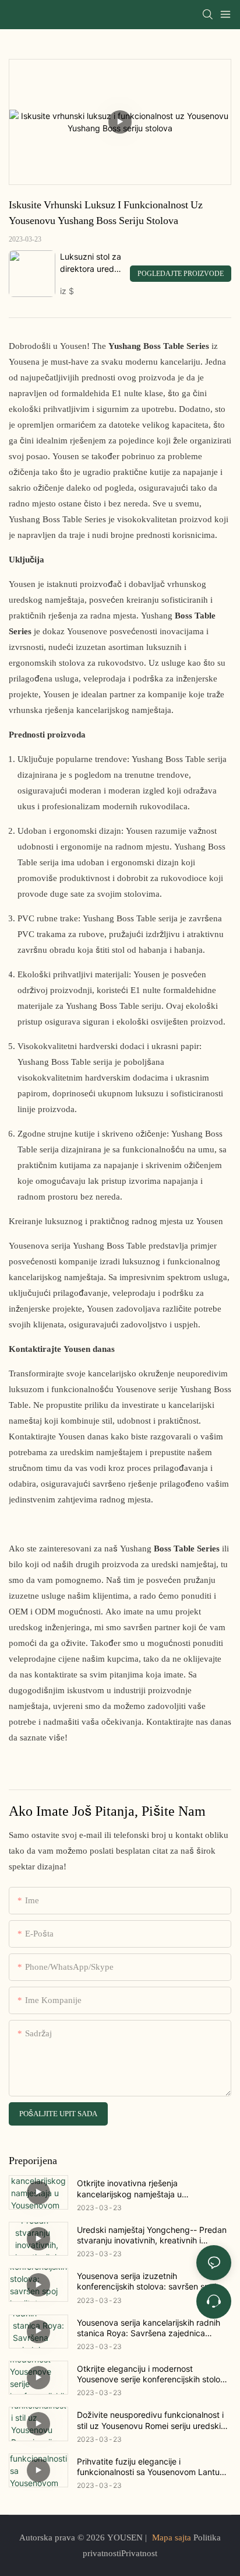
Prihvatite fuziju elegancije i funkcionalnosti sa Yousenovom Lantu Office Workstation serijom (148, 2467)
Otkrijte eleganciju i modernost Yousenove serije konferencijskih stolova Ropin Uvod (153, 2374)
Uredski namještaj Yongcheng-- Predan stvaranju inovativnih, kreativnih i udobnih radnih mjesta (152, 2235)
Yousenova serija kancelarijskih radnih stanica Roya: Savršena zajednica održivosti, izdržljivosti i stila (149, 2328)
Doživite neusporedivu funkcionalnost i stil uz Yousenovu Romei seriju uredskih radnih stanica (151, 2420)
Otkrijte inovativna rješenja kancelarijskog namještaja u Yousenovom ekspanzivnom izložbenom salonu (153, 2189)
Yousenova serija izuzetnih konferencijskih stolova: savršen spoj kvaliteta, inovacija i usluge (147, 2281)
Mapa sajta (172, 2537)
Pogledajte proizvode (181, 274)
